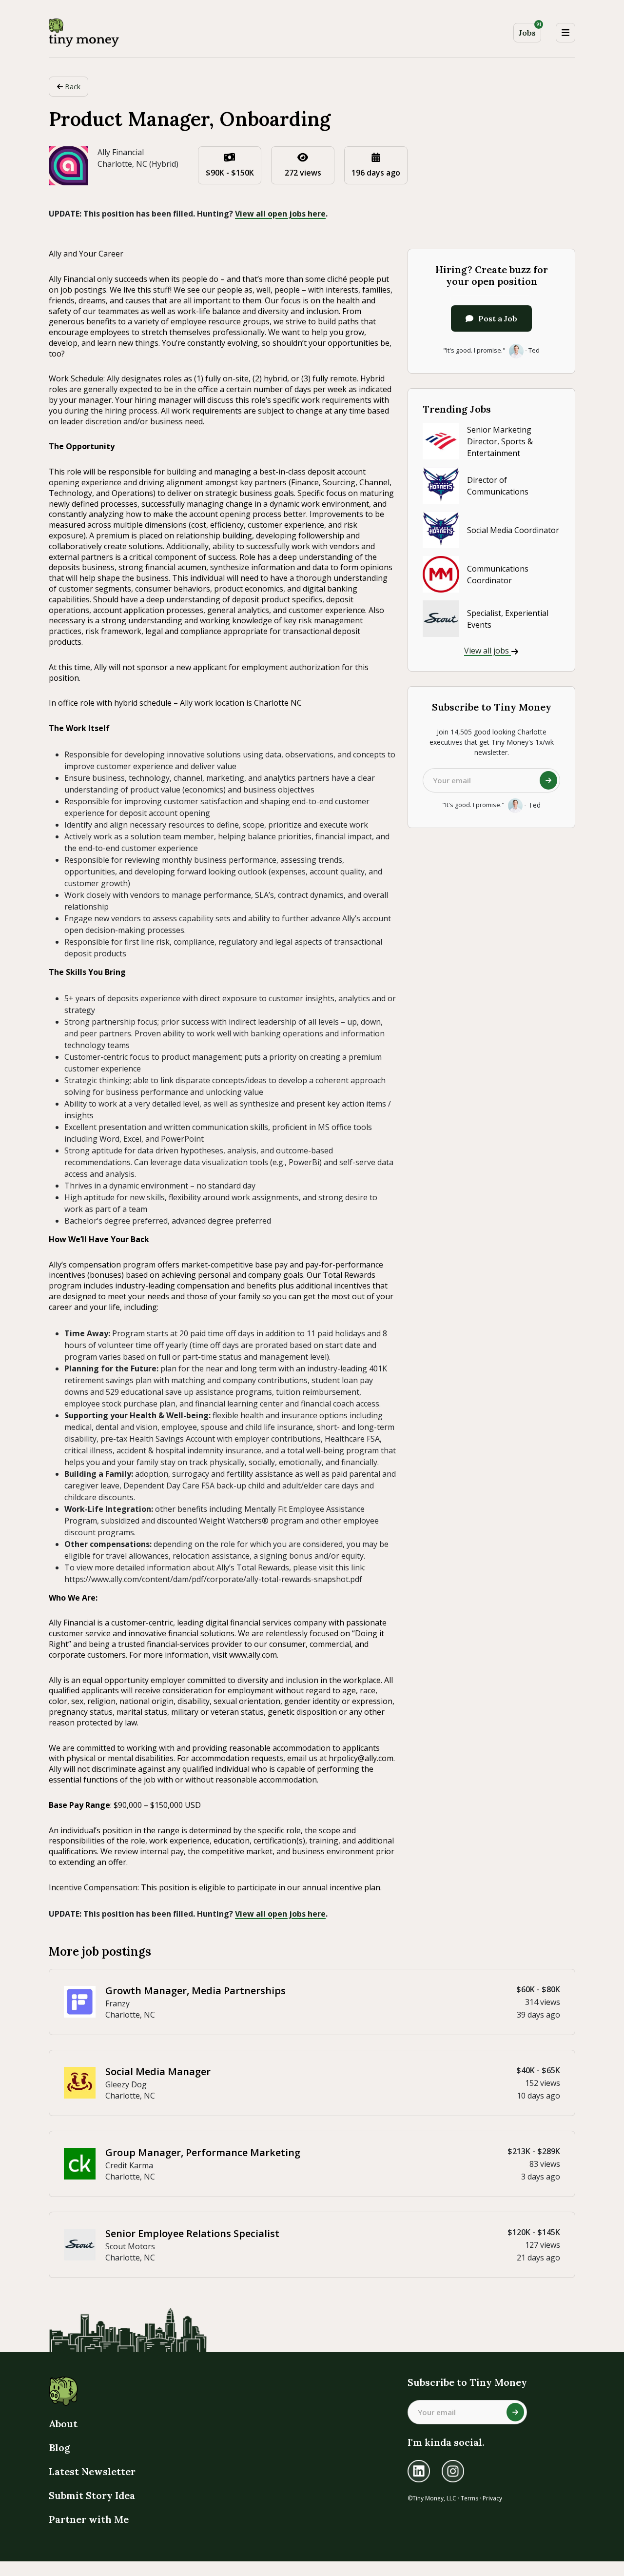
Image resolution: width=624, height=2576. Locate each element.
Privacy (492, 2498)
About (63, 2424)
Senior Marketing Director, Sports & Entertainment (500, 441)
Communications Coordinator (498, 575)
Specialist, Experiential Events (508, 619)
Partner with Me (89, 2519)
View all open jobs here (280, 214)
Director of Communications (498, 486)
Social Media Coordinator (513, 530)
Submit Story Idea (92, 2495)
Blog (59, 2447)
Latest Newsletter (92, 2471)
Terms (469, 2498)
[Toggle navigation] (565, 33)
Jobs (530, 30)
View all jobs (487, 651)
